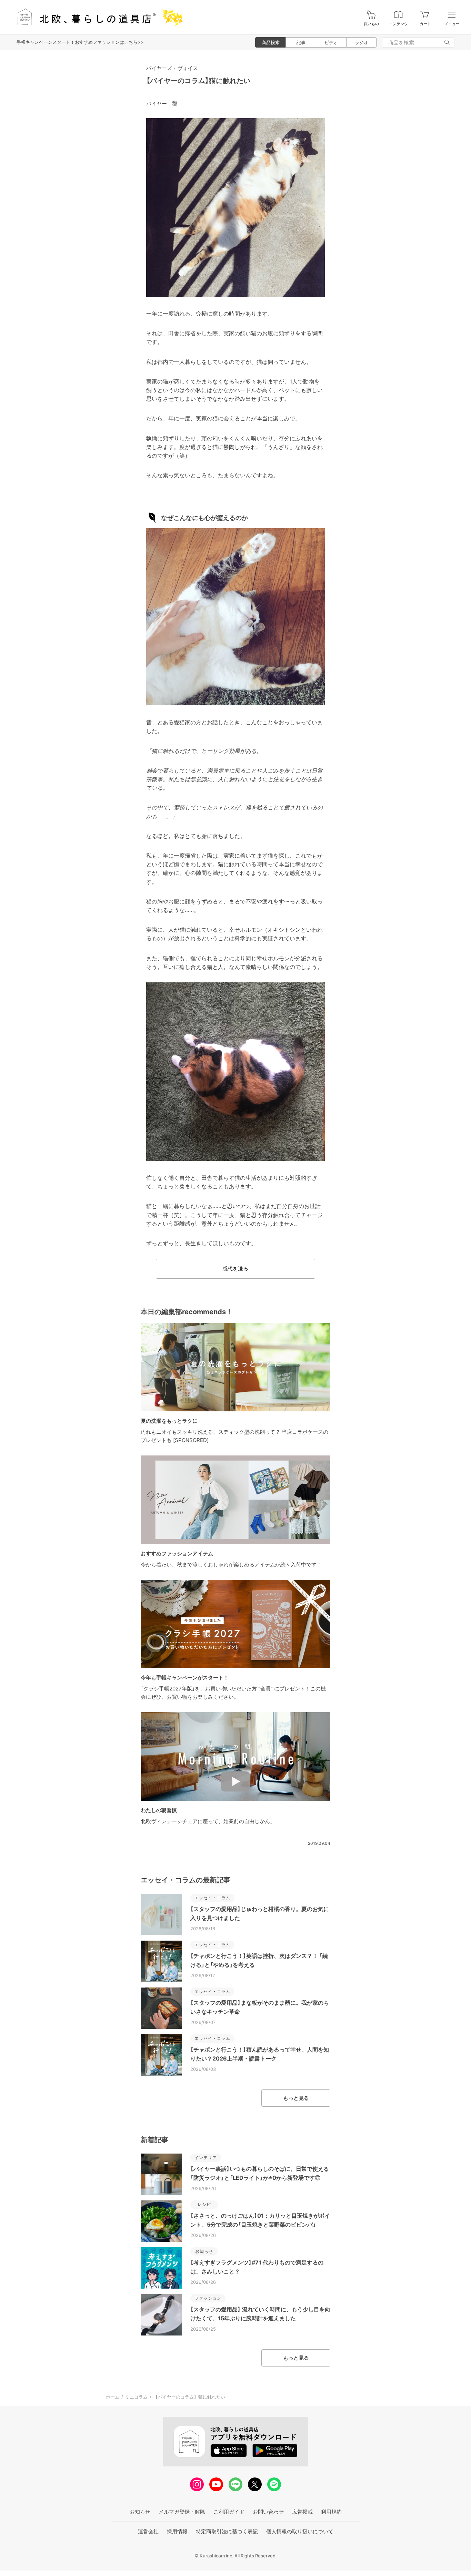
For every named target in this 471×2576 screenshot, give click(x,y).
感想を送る (235, 1269)
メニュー (452, 24)
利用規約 (331, 2512)
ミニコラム (136, 2397)
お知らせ (140, 2512)
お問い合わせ (268, 2512)
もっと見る (296, 2098)
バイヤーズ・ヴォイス (172, 68)
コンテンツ (398, 24)
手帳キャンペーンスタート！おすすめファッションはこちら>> (80, 42)
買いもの (371, 24)
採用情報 (177, 2531)
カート (425, 24)
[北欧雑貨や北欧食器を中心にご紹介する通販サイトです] (97, 17)
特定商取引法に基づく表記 (227, 2531)
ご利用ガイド (229, 2512)
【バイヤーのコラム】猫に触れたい (198, 81)
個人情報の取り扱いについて (300, 2531)
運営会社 (148, 2531)
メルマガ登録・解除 (182, 2512)
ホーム (113, 2397)
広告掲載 (302, 2512)
